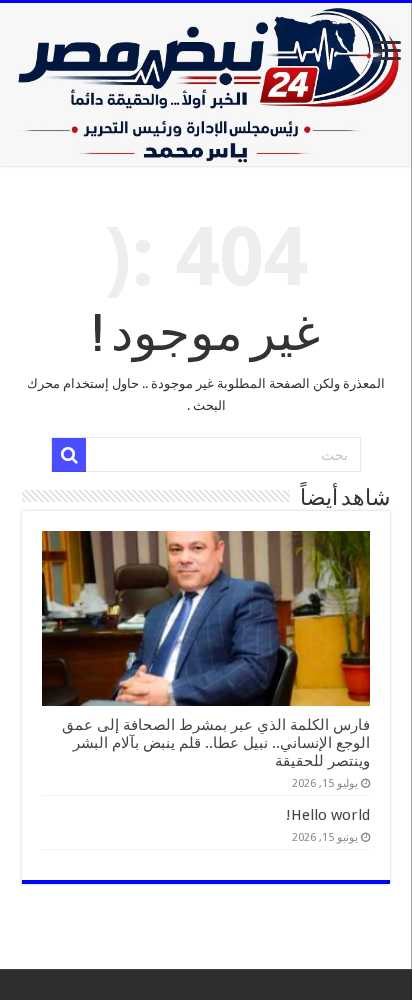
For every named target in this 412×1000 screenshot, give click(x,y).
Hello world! (328, 815)
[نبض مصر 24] (206, 84)
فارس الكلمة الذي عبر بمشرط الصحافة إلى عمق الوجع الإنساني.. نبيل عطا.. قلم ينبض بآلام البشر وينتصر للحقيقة (216, 743)
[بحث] (69, 455)
